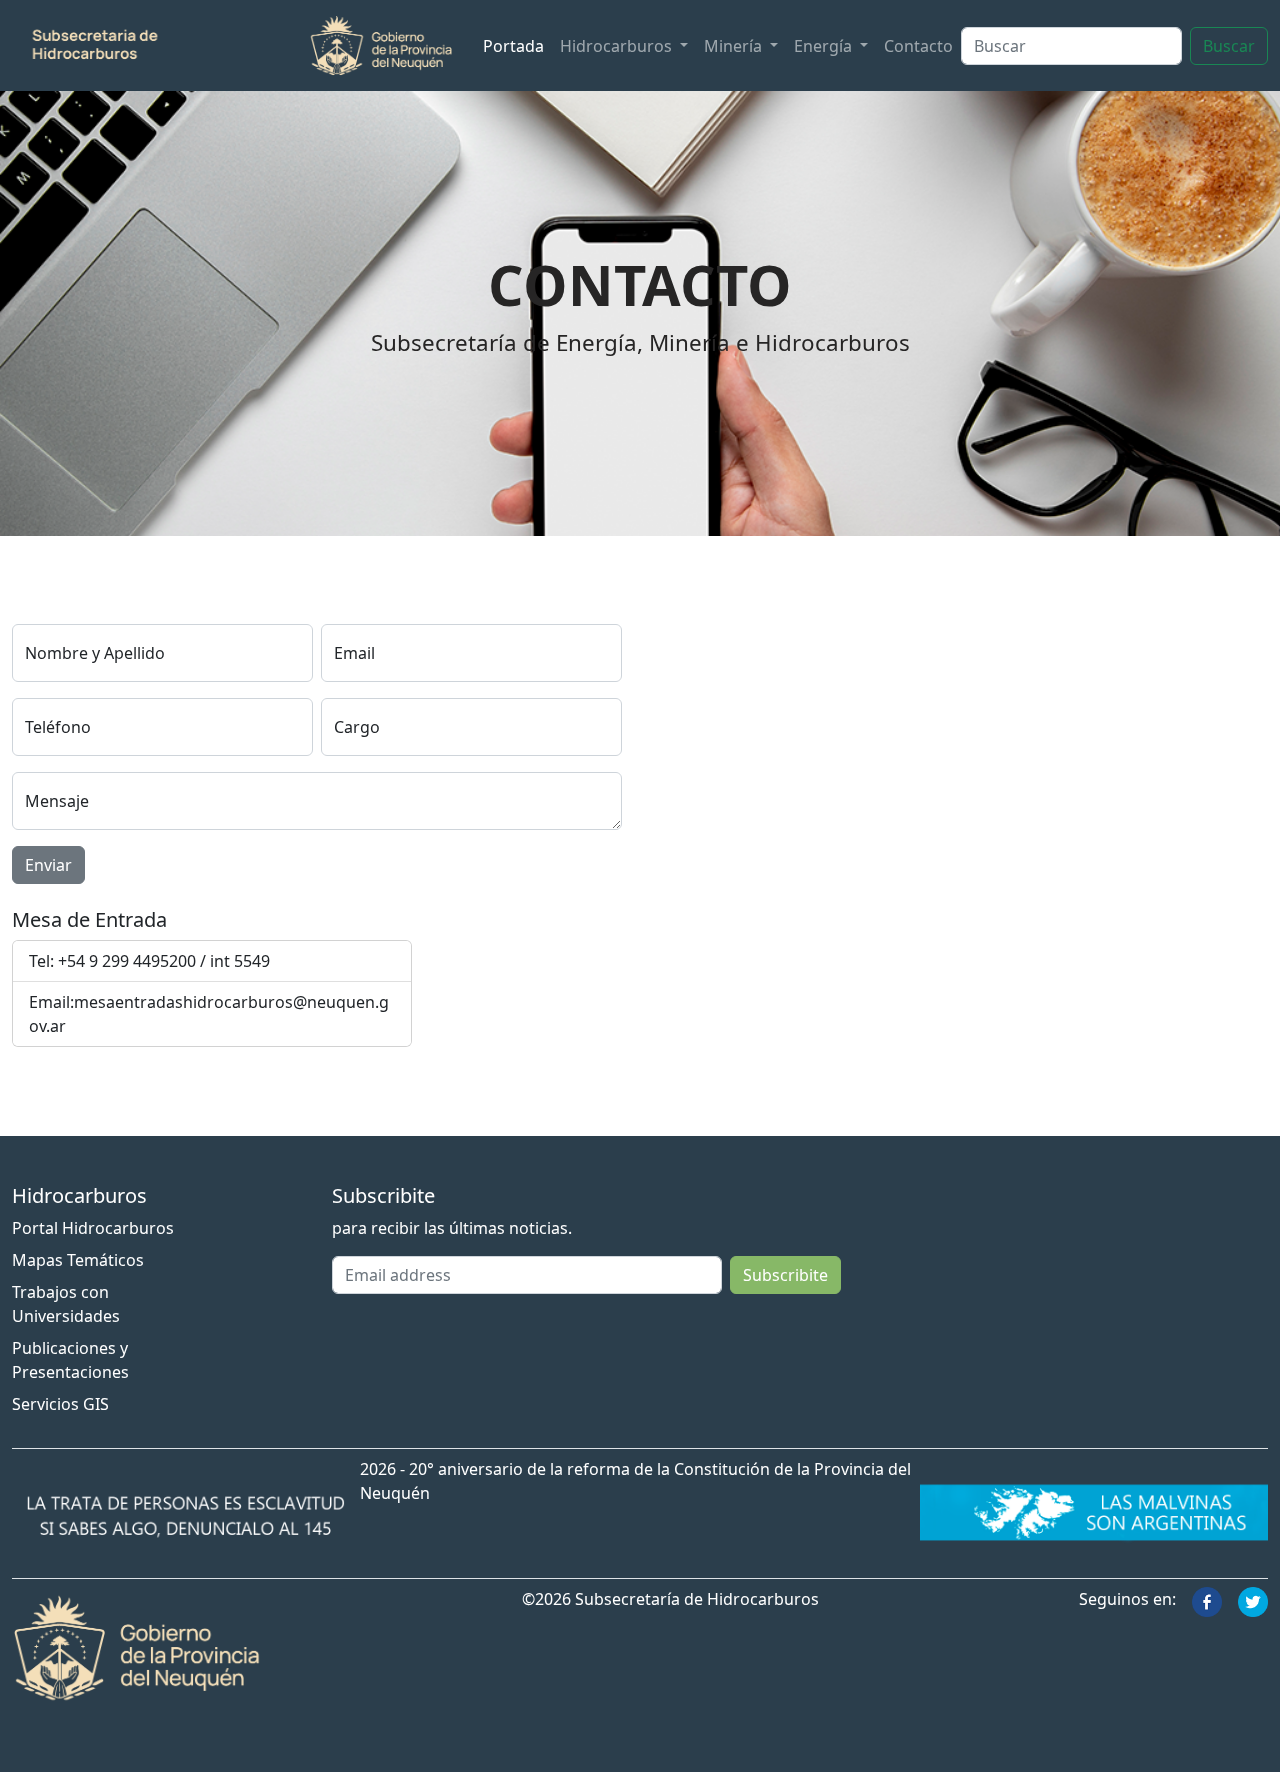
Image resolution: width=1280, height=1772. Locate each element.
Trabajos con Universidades (66, 1304)
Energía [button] (825, 46)
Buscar (1229, 46)
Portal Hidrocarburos (93, 1228)
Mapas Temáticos (78, 1260)
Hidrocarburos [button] (618, 46)
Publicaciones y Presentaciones (70, 1360)
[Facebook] (1207, 1600)
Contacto (918, 46)
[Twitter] (1253, 1600)
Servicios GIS (60, 1404)
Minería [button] (735, 46)
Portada (513, 46)
